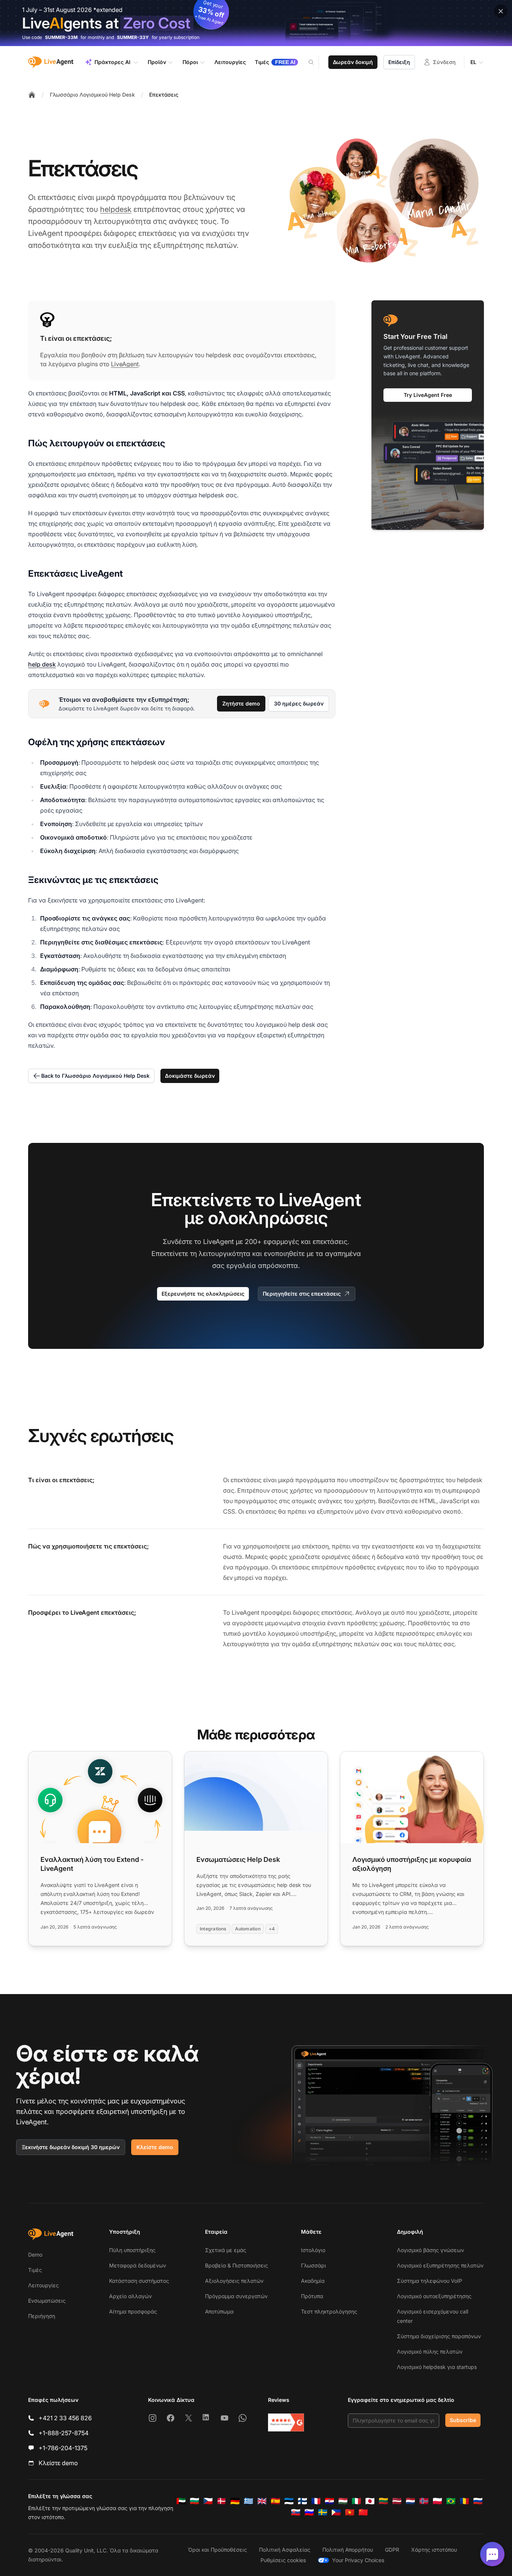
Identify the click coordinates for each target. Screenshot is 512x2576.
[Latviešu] (397, 2501)
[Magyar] (343, 2501)
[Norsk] (424, 2501)
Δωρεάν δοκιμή (353, 62)
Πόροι (190, 62)
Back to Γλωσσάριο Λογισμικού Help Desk (95, 1076)
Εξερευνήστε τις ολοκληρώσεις (203, 1294)
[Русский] (478, 2501)
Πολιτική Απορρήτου (348, 2550)
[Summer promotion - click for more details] (256, 23)
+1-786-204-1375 (63, 2448)
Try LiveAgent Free (428, 395)
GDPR (392, 2550)
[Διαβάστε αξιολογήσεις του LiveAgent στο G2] (286, 2422)
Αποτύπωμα (219, 2311)
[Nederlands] (410, 2501)
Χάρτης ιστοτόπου (434, 2550)
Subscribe (463, 2420)
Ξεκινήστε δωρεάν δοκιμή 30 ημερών (71, 2147)
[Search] (316, 62)
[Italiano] (356, 2501)
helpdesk (116, 209)
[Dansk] (222, 2501)
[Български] (195, 2501)
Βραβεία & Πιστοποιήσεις (237, 2265)
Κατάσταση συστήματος (139, 2281)
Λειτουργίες (43, 2285)
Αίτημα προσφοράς (133, 2311)
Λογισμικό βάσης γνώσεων (430, 2250)
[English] (262, 2501)
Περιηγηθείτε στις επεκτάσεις (302, 1294)
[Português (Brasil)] (451, 2501)
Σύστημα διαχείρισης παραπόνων (439, 2336)
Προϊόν (157, 62)
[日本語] (370, 2501)
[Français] (316, 2501)
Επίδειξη (399, 62)
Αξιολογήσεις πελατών (234, 2281)
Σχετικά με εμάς (226, 2250)
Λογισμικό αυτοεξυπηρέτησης (434, 2296)
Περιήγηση (42, 2316)
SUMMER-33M (61, 37)
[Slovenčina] (296, 2512)
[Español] (275, 2501)
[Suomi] (302, 2501)
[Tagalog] (336, 2512)
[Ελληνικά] (249, 2501)
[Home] (32, 95)
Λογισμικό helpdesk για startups (437, 2367)
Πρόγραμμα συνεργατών (236, 2296)
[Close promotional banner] (501, 11)
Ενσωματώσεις (47, 2301)
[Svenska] (323, 2512)
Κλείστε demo (155, 2147)
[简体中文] (363, 2512)
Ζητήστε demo (241, 703)
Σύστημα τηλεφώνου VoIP (430, 2281)
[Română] (464, 2501)
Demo (35, 2255)
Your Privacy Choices (358, 2560)
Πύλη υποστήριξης (132, 2250)
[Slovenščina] (309, 2512)
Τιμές (35, 2270)
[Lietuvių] (383, 2501)
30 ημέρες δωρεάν (299, 703)
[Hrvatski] (329, 2501)
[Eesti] (289, 2501)
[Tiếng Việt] (350, 2512)
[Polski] (437, 2501)
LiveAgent (125, 364)
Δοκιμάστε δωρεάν (190, 1076)
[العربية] (181, 2501)
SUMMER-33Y (133, 37)
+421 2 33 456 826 (65, 2418)
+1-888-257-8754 (64, 2433)
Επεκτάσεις (164, 95)
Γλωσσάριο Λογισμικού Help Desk (92, 95)
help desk (42, 664)
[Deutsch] (235, 2501)
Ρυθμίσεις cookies (283, 2560)
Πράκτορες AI (112, 62)
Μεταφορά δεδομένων (138, 2265)
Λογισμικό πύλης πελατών (430, 2352)
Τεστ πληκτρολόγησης (329, 2311)
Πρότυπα (312, 2296)
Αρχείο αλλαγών (130, 2296)
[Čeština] (208, 2501)
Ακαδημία (313, 2281)
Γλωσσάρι (314, 2265)
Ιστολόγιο (313, 2250)
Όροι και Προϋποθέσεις (217, 2550)
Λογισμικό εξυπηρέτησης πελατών (440, 2265)
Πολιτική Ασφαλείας (285, 2550)
